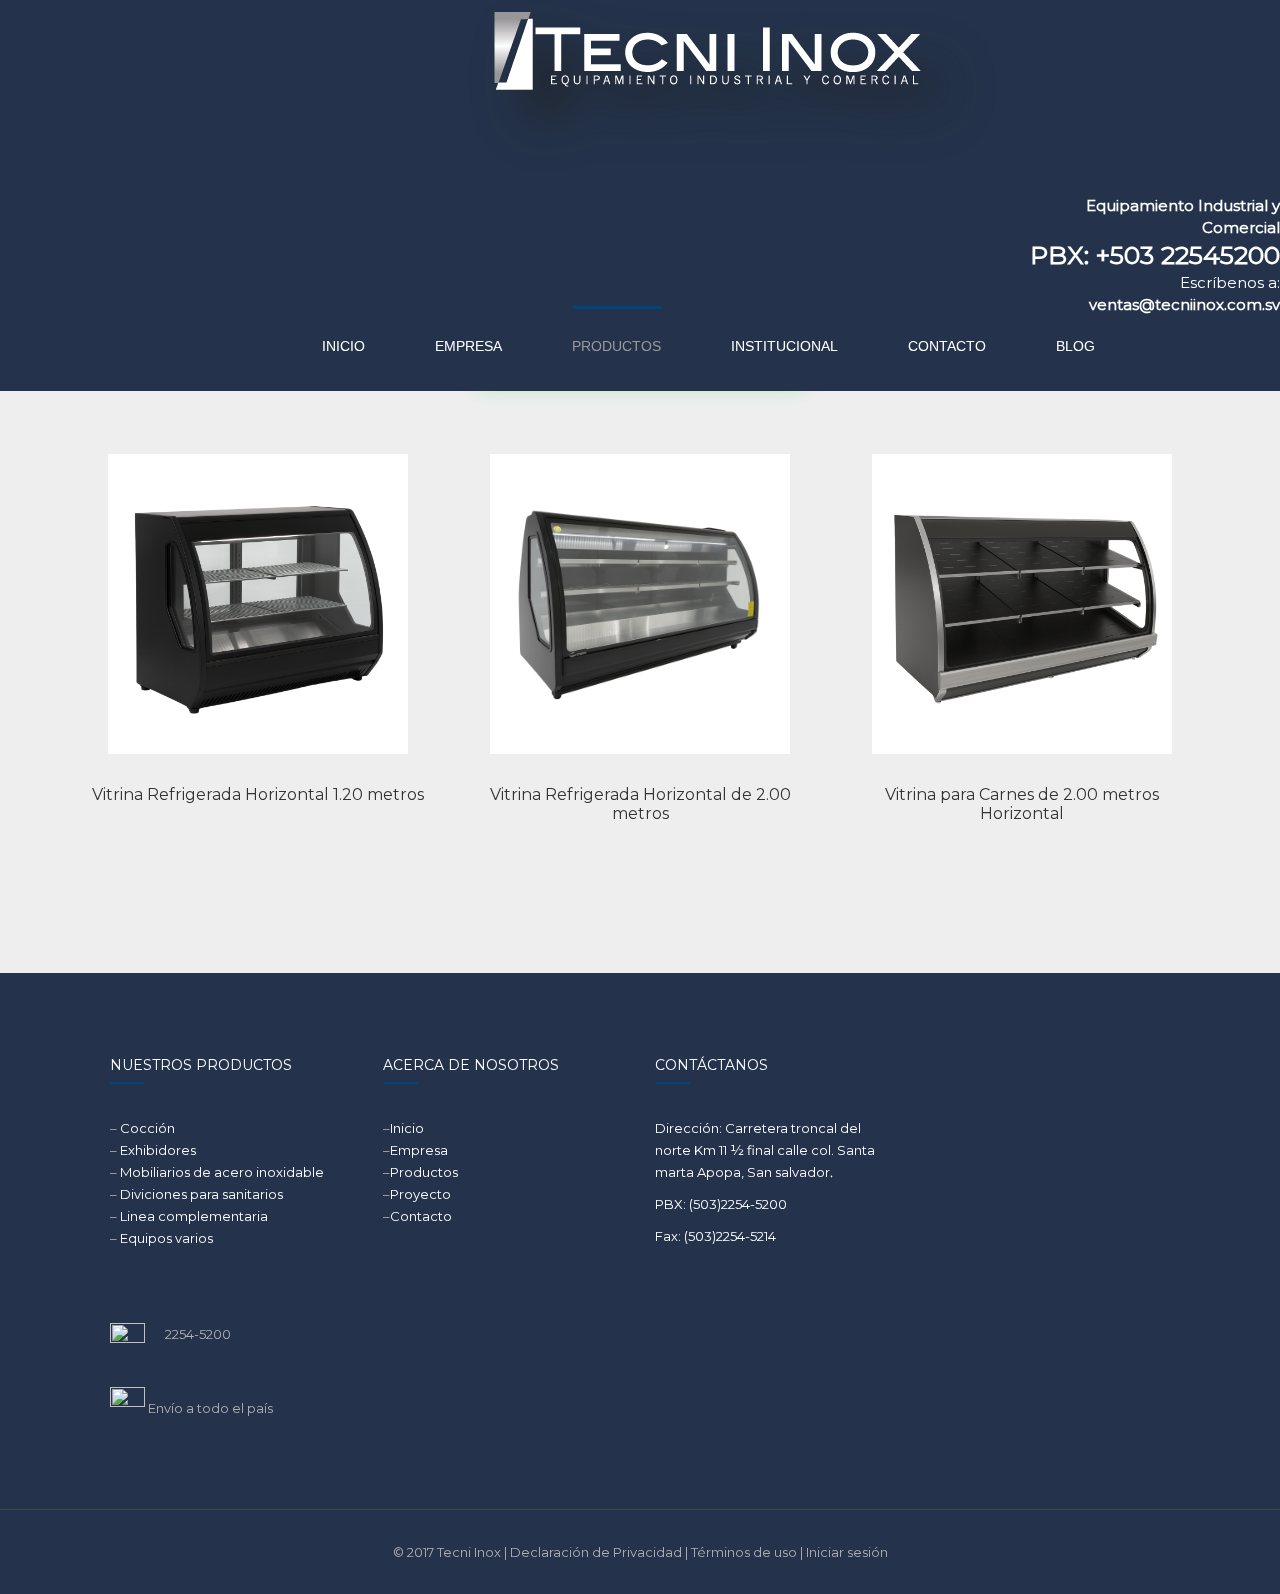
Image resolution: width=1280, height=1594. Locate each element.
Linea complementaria (194, 1216)
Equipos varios (166, 1238)
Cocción (147, 1128)
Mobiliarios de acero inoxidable (222, 1172)
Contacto (421, 1216)
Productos (424, 1172)
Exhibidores (158, 1150)
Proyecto (420, 1194)
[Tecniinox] (536, 95)
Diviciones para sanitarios (201, 1194)
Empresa (419, 1150)
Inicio (407, 1128)
